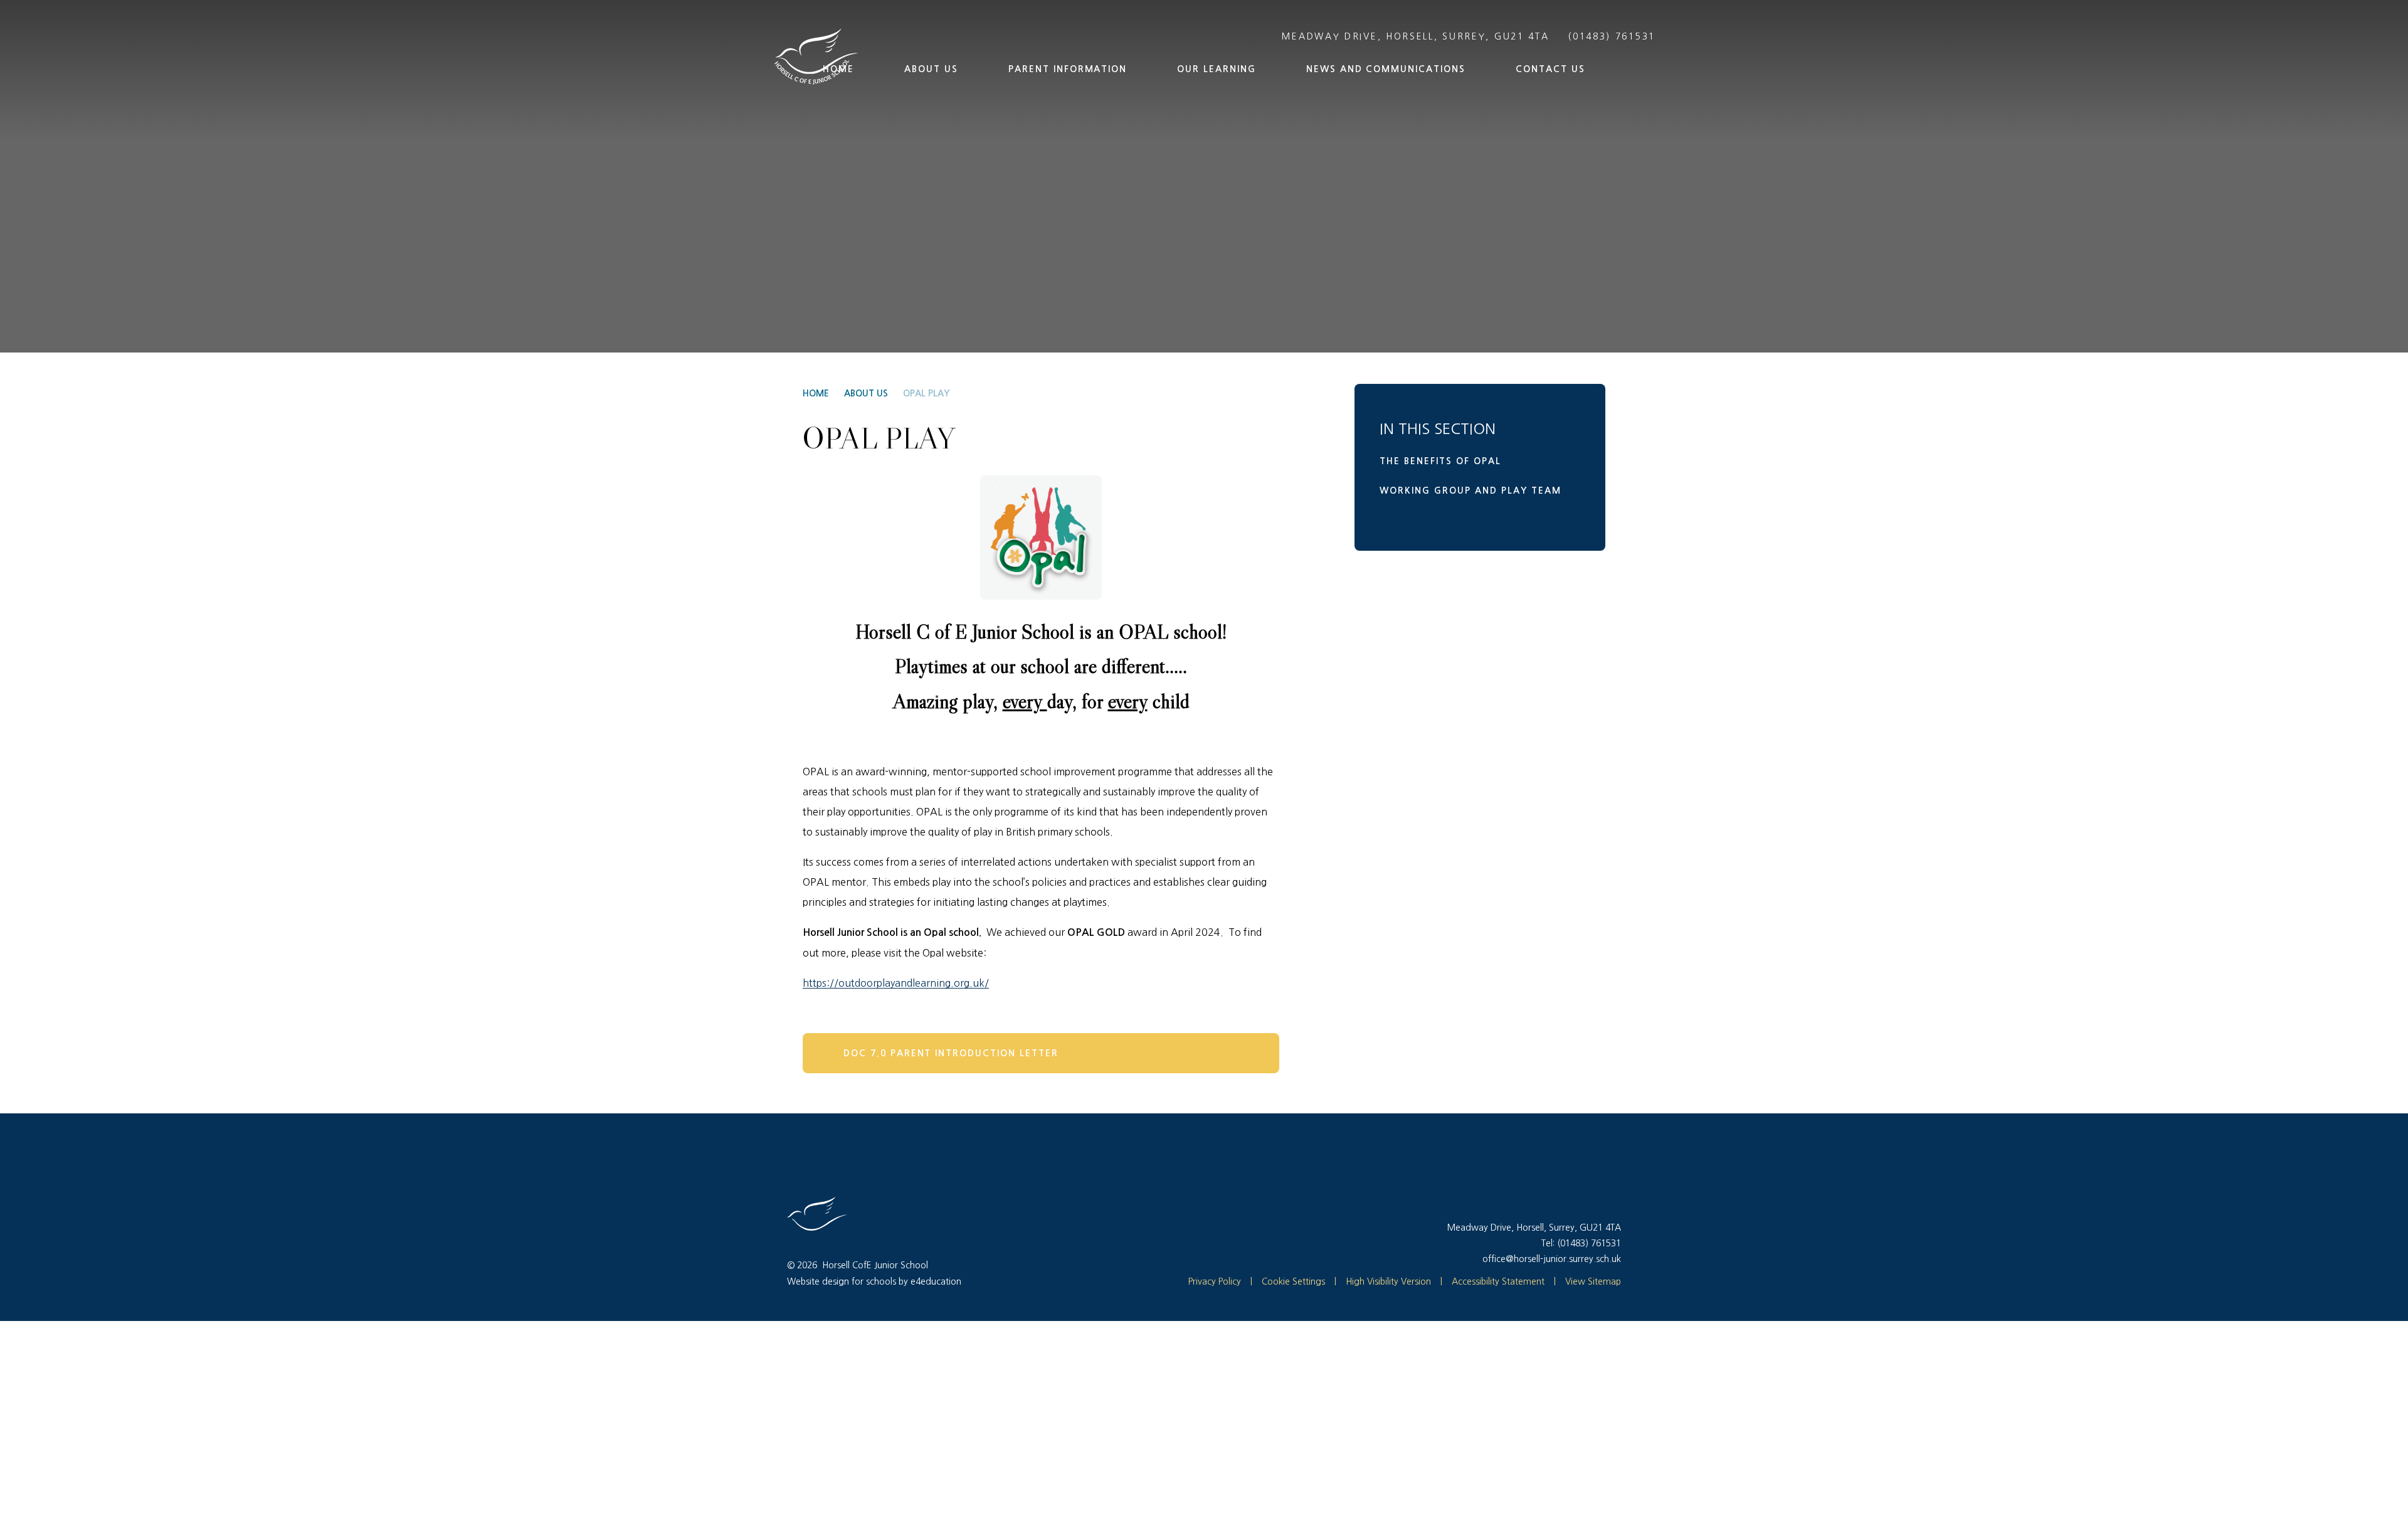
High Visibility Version (1388, 1281)
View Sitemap (1593, 1281)
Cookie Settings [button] (1288, 1281)
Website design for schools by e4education (874, 1281)
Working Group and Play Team (1471, 491)
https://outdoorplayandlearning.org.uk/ (896, 983)
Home (816, 393)
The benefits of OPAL (1440, 461)
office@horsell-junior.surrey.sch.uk (1552, 1259)
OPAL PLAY (926, 393)
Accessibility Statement (1498, 1281)
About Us (866, 393)
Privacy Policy (1215, 1281)
